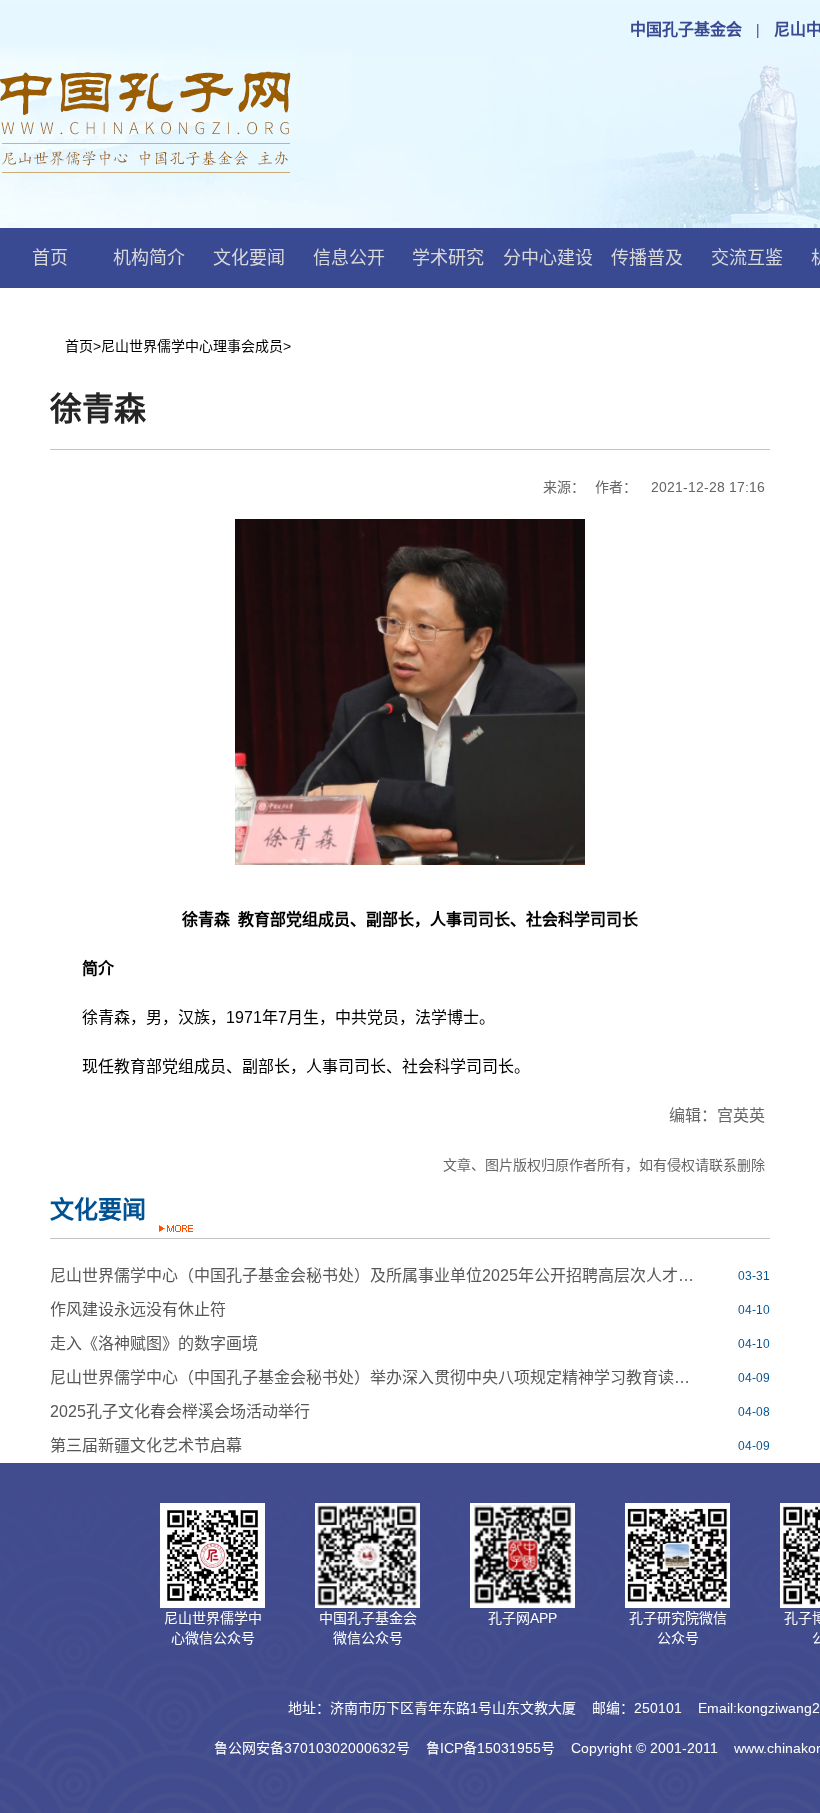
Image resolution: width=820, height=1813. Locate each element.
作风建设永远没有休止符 (138, 1309)
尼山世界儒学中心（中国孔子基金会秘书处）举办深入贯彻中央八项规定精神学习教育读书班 (374, 1377)
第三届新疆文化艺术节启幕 (146, 1445)
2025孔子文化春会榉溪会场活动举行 (180, 1411)
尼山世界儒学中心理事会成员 (192, 346)
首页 (50, 258)
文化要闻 (249, 258)
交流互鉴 (747, 258)
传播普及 (647, 258)
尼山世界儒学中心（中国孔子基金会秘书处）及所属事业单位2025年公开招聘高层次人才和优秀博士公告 (374, 1275)
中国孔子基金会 (686, 29)
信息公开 (349, 258)
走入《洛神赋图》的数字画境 (154, 1343)
